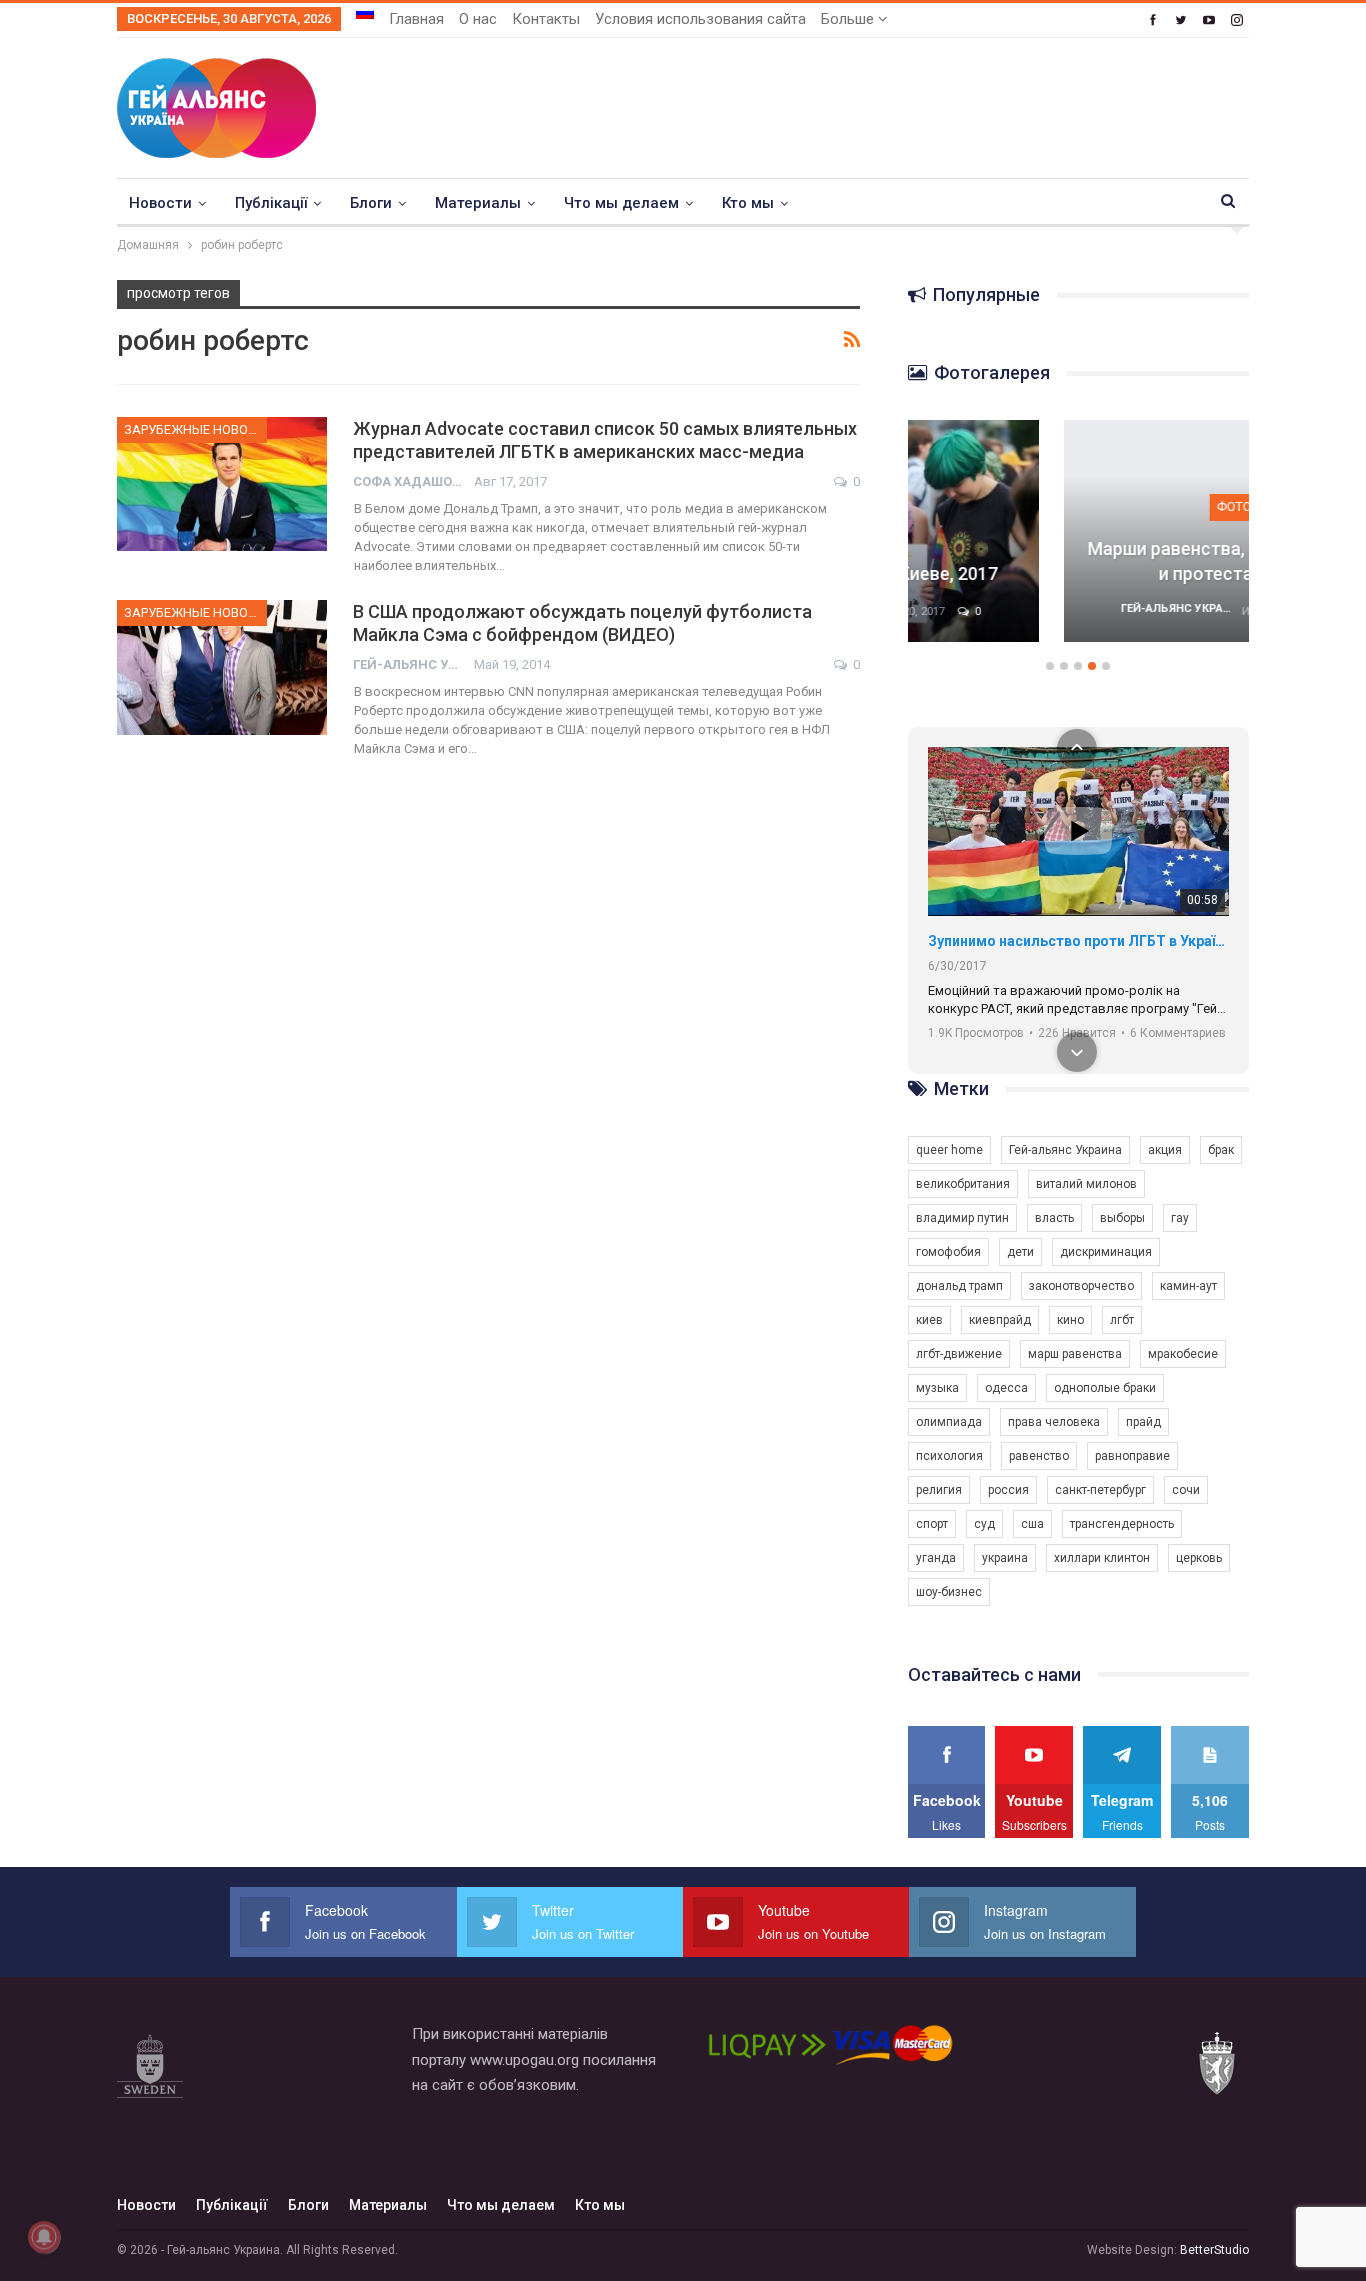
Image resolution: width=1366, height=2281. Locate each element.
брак (1221, 1150)
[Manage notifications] (44, 2237)
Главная (416, 19)
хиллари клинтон (1102, 1558)
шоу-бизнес (949, 1592)
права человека (1054, 1422)
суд (984, 1524)
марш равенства (1075, 1354)
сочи (1186, 1490)
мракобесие (1183, 1354)
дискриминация (1106, 1252)
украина (1005, 1558)
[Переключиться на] (365, 13)
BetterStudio (1214, 2250)
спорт (932, 1524)
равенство (1039, 1456)
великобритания (963, 1184)
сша (1032, 1524)
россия (1008, 1490)
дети (1020, 1252)
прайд (1143, 1422)
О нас (478, 19)
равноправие (1132, 1456)
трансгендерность (1122, 1524)
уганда (936, 1558)
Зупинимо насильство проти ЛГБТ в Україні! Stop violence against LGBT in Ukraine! (1078, 941)
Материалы (478, 203)
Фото (1078, 506)
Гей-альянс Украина (1065, 1150)
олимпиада (949, 1422)
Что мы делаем (621, 203)
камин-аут (1188, 1286)
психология (949, 1456)
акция (1165, 1150)
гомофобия (948, 1252)
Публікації (271, 203)
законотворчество (1081, 1286)
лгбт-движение (959, 1354)
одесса (1006, 1388)
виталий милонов (1086, 1184)
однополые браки (1105, 1388)
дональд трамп (959, 1286)
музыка (937, 1388)
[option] (1079, 541)
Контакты (546, 19)
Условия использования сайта (700, 19)
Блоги (371, 203)
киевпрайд (1000, 1320)
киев (929, 1320)
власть (1054, 1218)
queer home (949, 1150)
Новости (160, 203)
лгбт (1122, 1320)
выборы (1122, 1218)
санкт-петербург (1100, 1490)
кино (1070, 1320)
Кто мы (748, 203)
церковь (1199, 1558)
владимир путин (962, 1218)
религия (939, 1490)
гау (1180, 1218)
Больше (849, 19)
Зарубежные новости (195, 429)
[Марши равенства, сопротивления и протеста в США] (1079, 531)
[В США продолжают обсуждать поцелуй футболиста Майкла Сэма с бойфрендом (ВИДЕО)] (222, 667)
